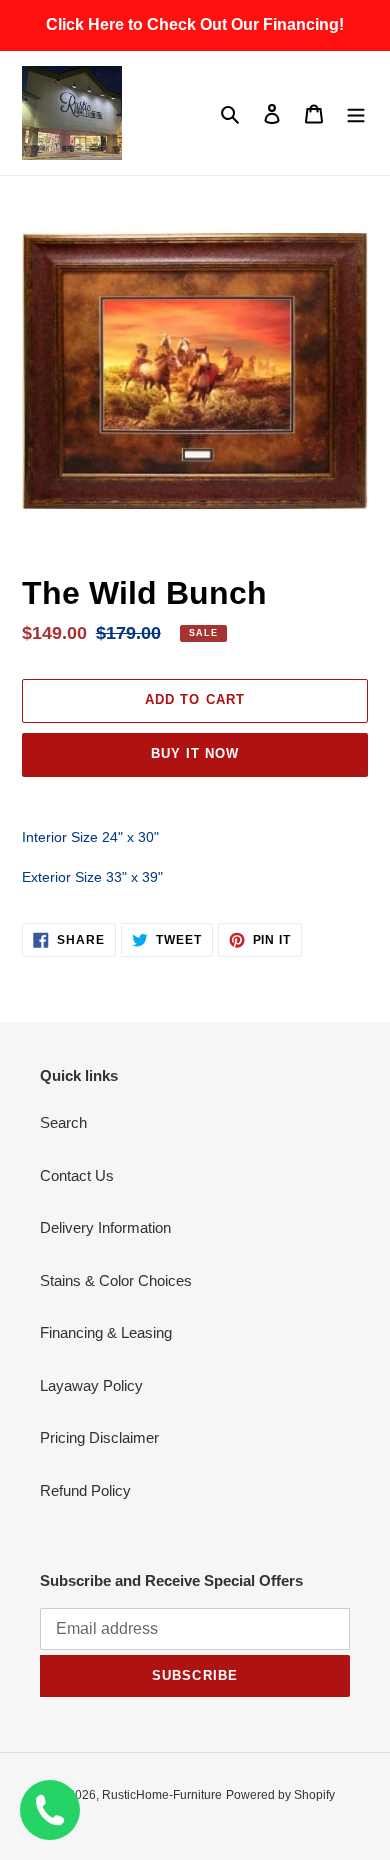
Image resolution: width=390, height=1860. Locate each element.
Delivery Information (105, 1227)
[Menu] (356, 113)
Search (63, 1122)
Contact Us (77, 1175)
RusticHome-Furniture (162, 1795)
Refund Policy (85, 1490)
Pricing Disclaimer (99, 1437)
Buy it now (195, 753)
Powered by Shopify (280, 1795)
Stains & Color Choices (116, 1280)
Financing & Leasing (106, 1332)
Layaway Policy (91, 1385)
